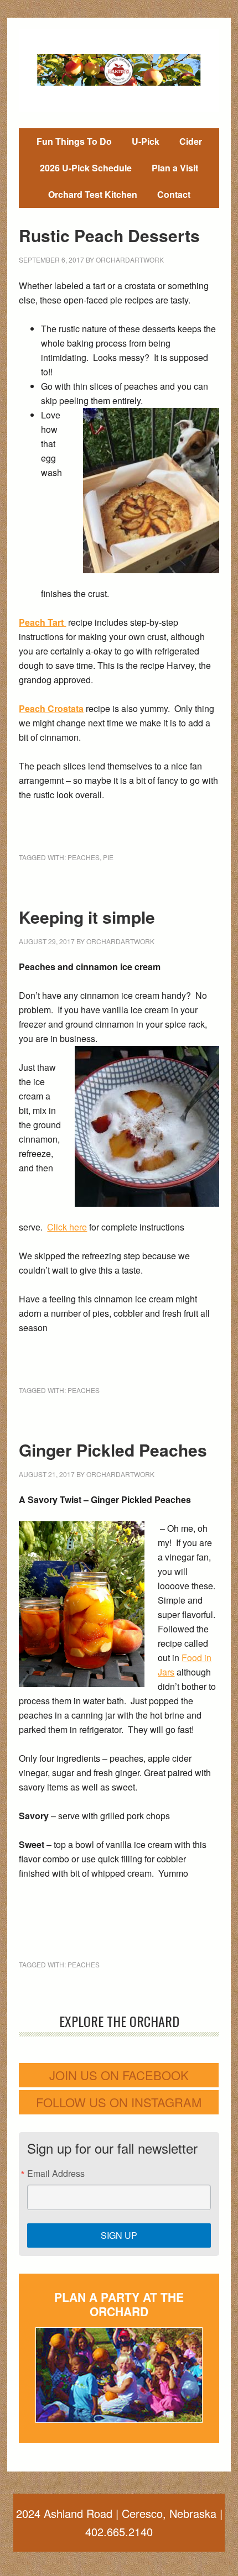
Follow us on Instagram (119, 2102)
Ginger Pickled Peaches (113, 1450)
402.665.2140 (119, 2532)
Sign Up (119, 2235)
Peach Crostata (51, 708)
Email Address (56, 2174)
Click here (67, 1227)
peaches (84, 857)
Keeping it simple (87, 917)
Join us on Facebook (119, 2075)
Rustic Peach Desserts (109, 235)
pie (108, 857)
